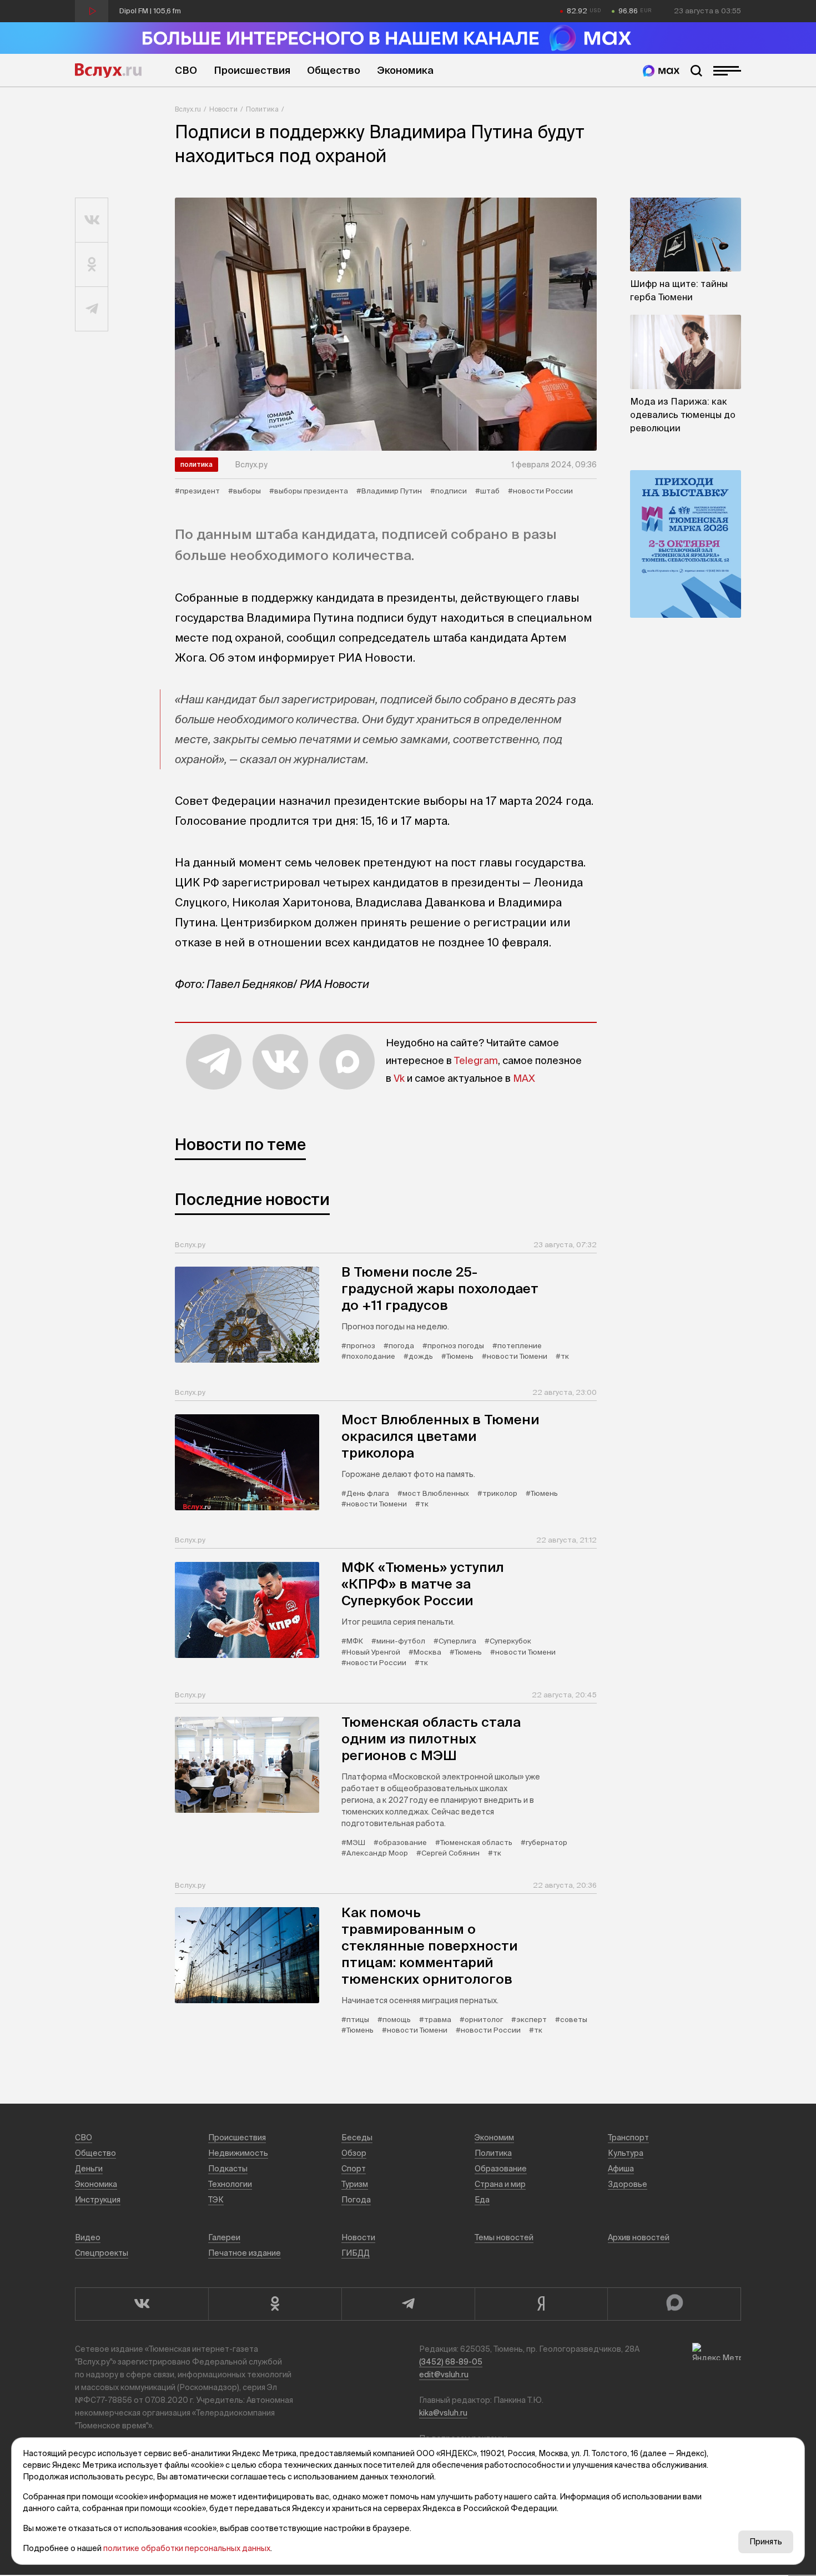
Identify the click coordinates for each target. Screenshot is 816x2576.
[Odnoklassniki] (275, 2304)
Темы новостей (504, 2237)
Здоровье (628, 2184)
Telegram (476, 1060)
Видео (88, 2237)
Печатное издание (245, 2253)
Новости (223, 109)
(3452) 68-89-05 (451, 2362)
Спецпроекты (102, 2253)
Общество (334, 70)
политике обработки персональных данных (187, 2548)
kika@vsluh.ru (443, 2413)
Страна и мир (500, 2184)
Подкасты (228, 2169)
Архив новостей (639, 2237)
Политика (262, 109)
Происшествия (252, 70)
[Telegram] (408, 2304)
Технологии (230, 2184)
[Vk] (142, 2304)
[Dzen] (541, 2304)
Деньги (89, 2169)
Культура (626, 2153)
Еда (482, 2200)
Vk (399, 1078)
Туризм (355, 2184)
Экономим (494, 2138)
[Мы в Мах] (661, 71)
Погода (356, 2200)
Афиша (621, 2169)
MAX (524, 1078)
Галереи (224, 2237)
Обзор (354, 2153)
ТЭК (216, 2200)
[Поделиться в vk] (92, 220)
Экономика (405, 70)
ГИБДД (356, 2253)
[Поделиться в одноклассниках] (92, 265)
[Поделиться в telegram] (92, 309)
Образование (501, 2169)
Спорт (354, 2169)
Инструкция (98, 2200)
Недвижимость (238, 2153)
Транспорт (628, 2138)
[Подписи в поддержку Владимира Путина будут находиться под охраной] (386, 324)
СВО (186, 70)
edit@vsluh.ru (444, 2375)
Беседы (357, 2138)
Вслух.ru (108, 70)
